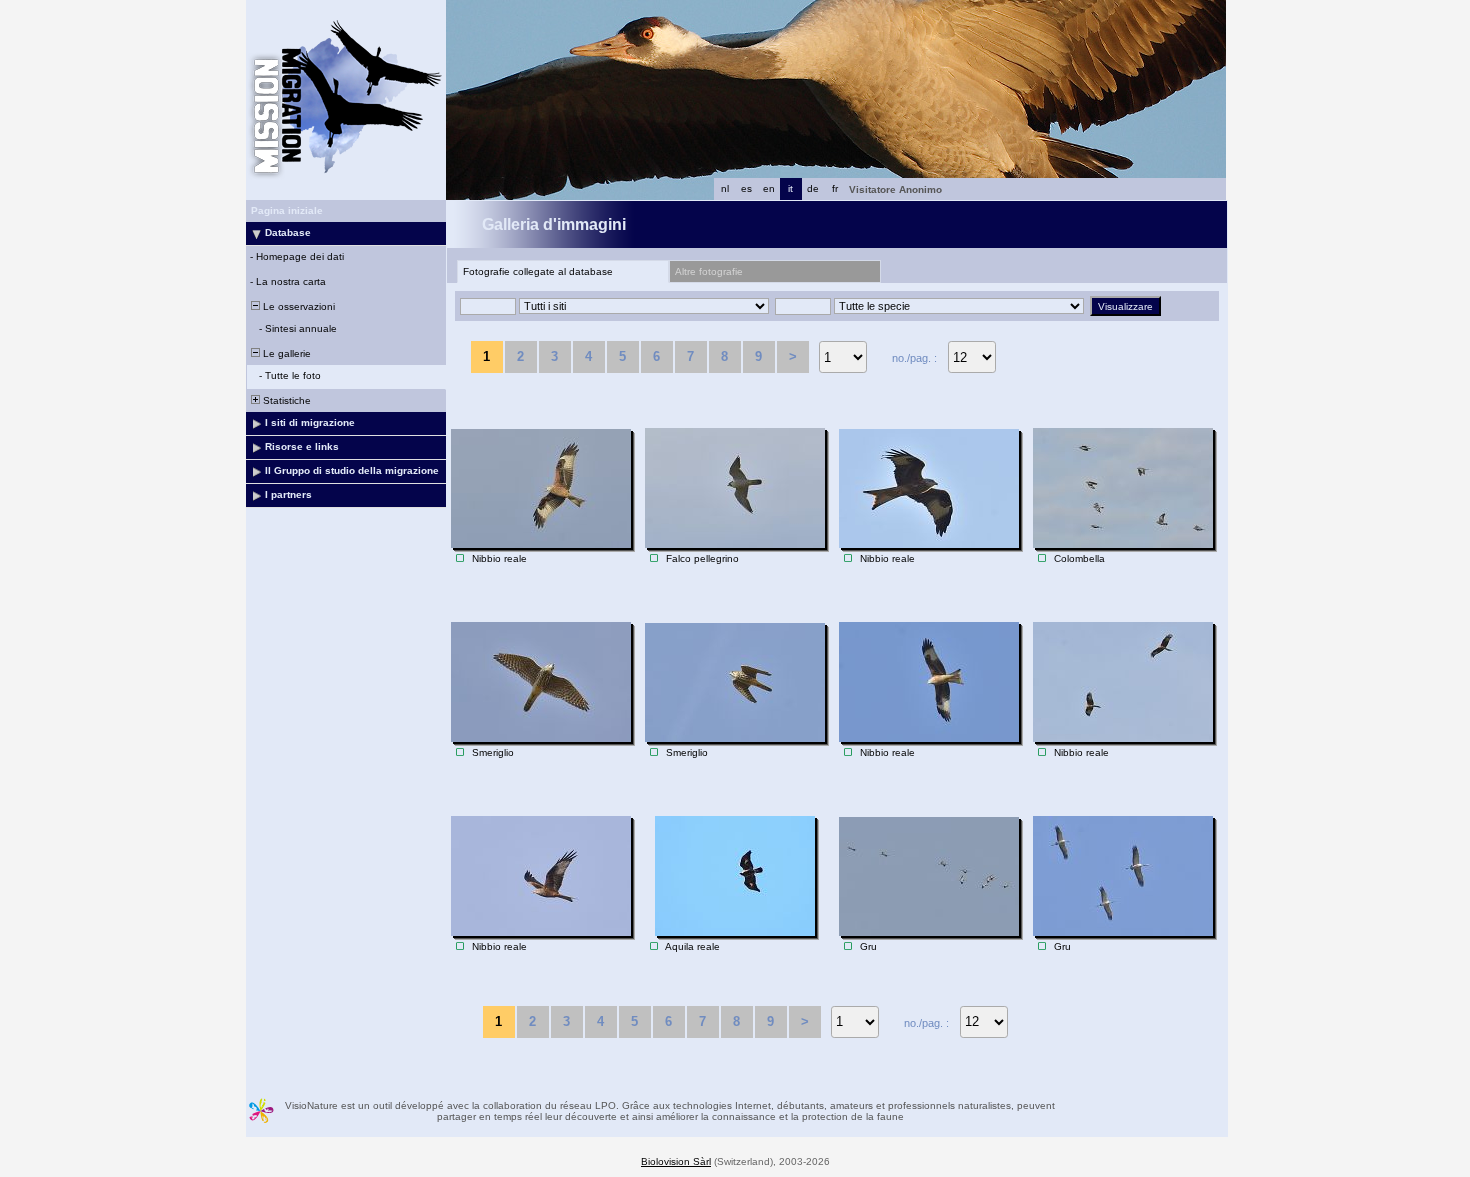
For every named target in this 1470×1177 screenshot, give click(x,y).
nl (725, 188)
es (746, 188)
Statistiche (285, 400)
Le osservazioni (297, 306)
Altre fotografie (709, 271)
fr (835, 188)
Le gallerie (285, 353)
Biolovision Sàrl (676, 1161)
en (769, 188)
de (813, 188)
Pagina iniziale (287, 210)
